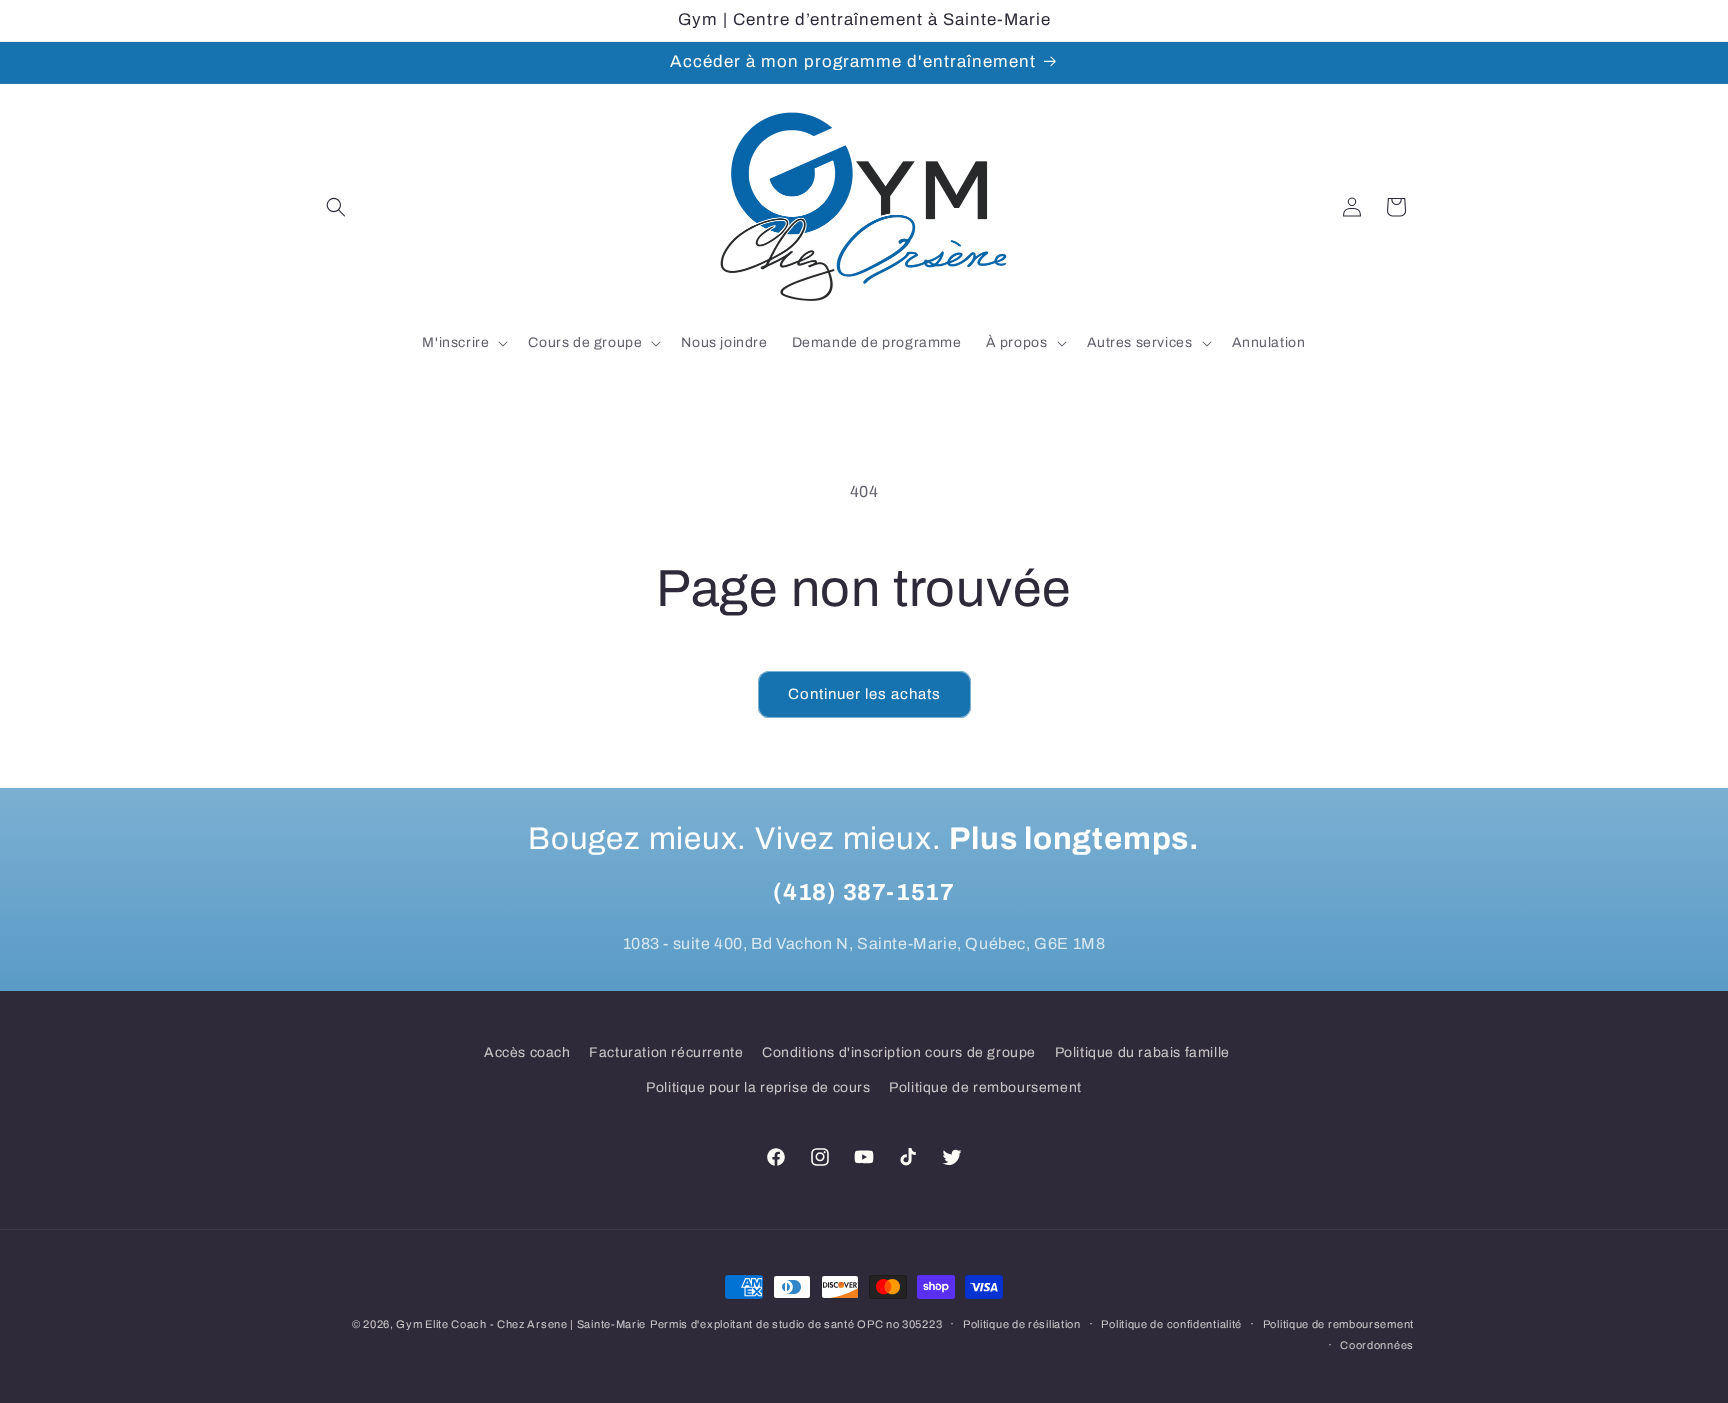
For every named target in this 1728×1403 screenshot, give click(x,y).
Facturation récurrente (666, 1052)
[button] (336, 207)
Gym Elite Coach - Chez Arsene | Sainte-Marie (521, 1324)
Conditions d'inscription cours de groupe (899, 1052)
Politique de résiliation (1022, 1324)
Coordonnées (1377, 1345)
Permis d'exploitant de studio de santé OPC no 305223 (796, 1324)
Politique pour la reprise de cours (758, 1087)
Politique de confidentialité (1171, 1324)
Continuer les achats (864, 694)
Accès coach (527, 1052)
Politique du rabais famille (1142, 1052)
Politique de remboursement (985, 1087)
